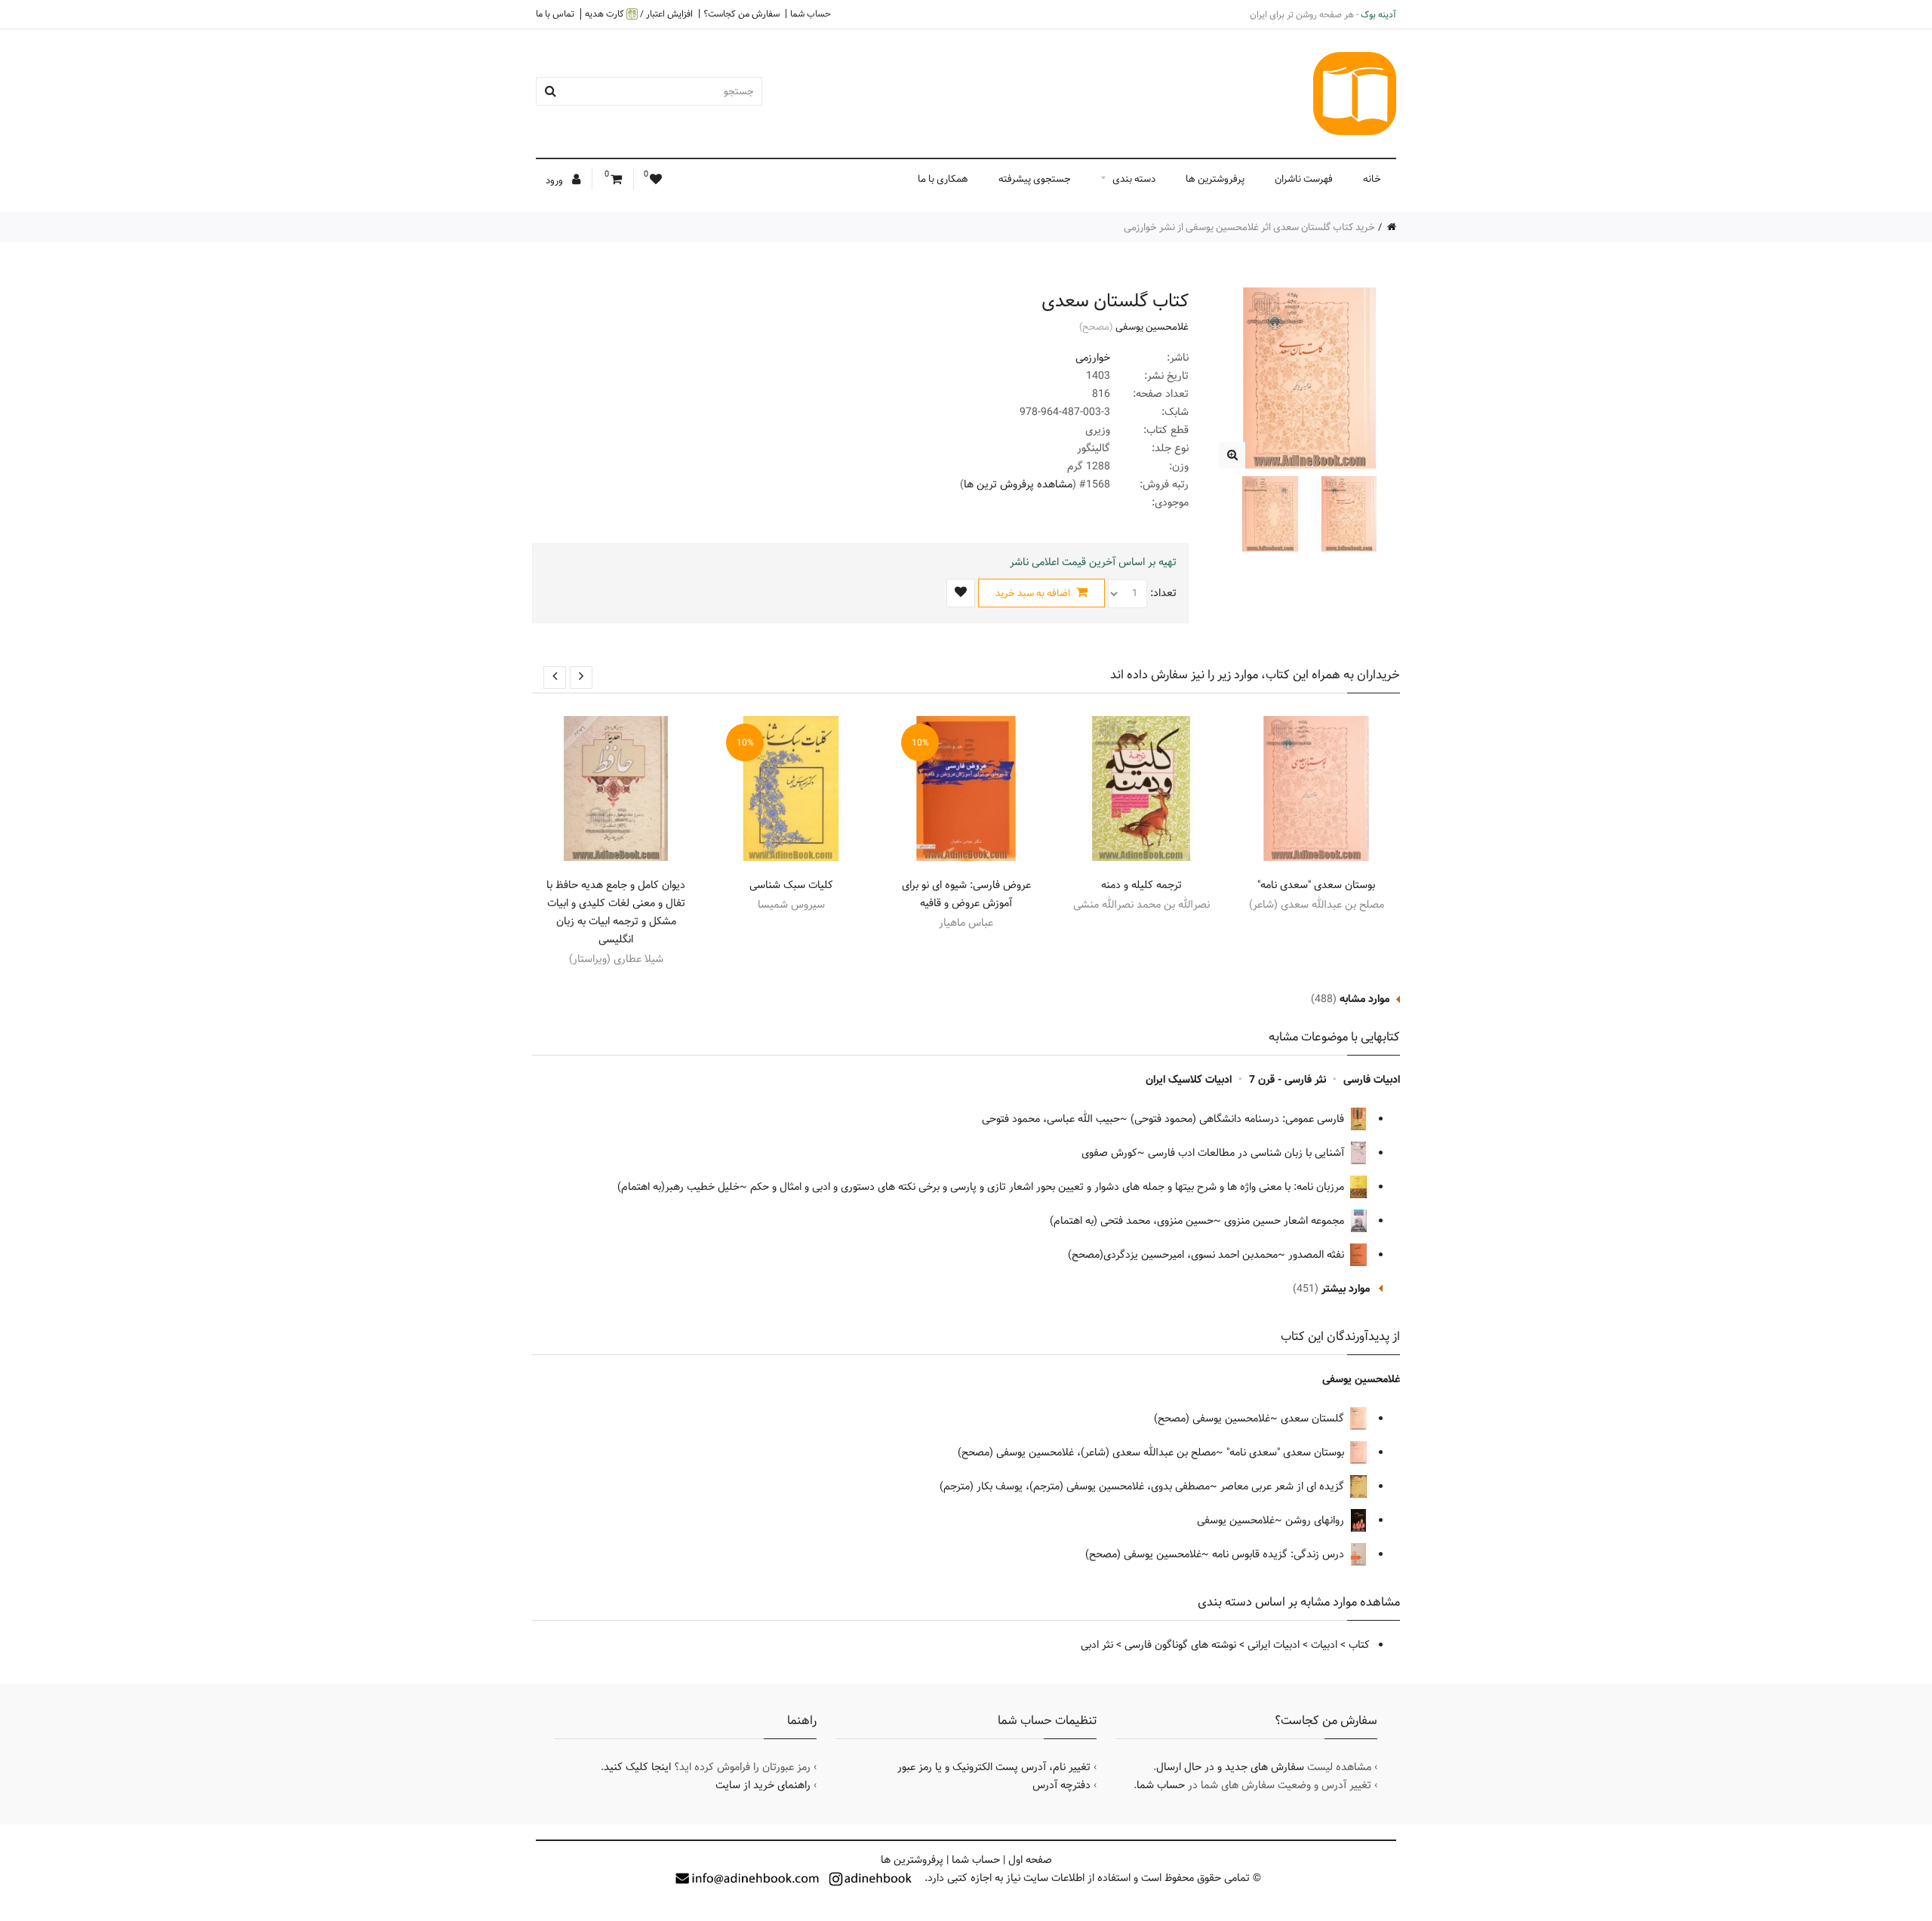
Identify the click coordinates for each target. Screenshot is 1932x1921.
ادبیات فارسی (1372, 1080)
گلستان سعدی (1314, 1418)
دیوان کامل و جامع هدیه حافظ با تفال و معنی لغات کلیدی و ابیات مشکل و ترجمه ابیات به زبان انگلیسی (616, 912)
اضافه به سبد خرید (1034, 593)
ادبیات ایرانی (1274, 1645)
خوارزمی (1093, 358)
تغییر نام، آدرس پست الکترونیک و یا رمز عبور (994, 1767)
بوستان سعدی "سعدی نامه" (1316, 885)
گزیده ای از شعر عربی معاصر (1284, 1486)
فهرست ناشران (1304, 179)
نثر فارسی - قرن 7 (1287, 1080)
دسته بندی (1134, 179)
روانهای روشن (1316, 1520)
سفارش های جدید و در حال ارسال (1230, 1767)
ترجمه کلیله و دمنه (1141, 885)
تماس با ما (555, 14)
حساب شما (811, 14)
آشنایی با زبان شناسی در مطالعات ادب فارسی (1247, 1153)
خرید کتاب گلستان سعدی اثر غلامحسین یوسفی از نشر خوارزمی (1249, 227)
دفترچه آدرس (1061, 1785)
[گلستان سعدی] (1232, 455)
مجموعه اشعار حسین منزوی (1286, 1221)
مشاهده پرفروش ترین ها (1018, 484)
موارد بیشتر (1346, 1289)
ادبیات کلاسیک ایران (1189, 1080)
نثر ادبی (1097, 1645)
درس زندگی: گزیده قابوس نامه (1280, 1554)
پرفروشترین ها (1215, 179)
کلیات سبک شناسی (791, 885)
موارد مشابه (1364, 999)
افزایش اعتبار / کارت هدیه (639, 14)
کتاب (1359, 1645)
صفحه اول (1030, 1860)
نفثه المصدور (1318, 1255)
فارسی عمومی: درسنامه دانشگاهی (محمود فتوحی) (1239, 1119)
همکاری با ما (943, 179)
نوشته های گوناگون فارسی (1180, 1645)
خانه (1372, 179)
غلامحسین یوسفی (1152, 327)
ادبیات (1324, 1645)
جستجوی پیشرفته (1035, 179)
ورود (555, 180)
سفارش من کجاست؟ (741, 14)
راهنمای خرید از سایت (763, 1785)
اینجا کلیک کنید (637, 1767)
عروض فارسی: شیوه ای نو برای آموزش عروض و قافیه (966, 894)
